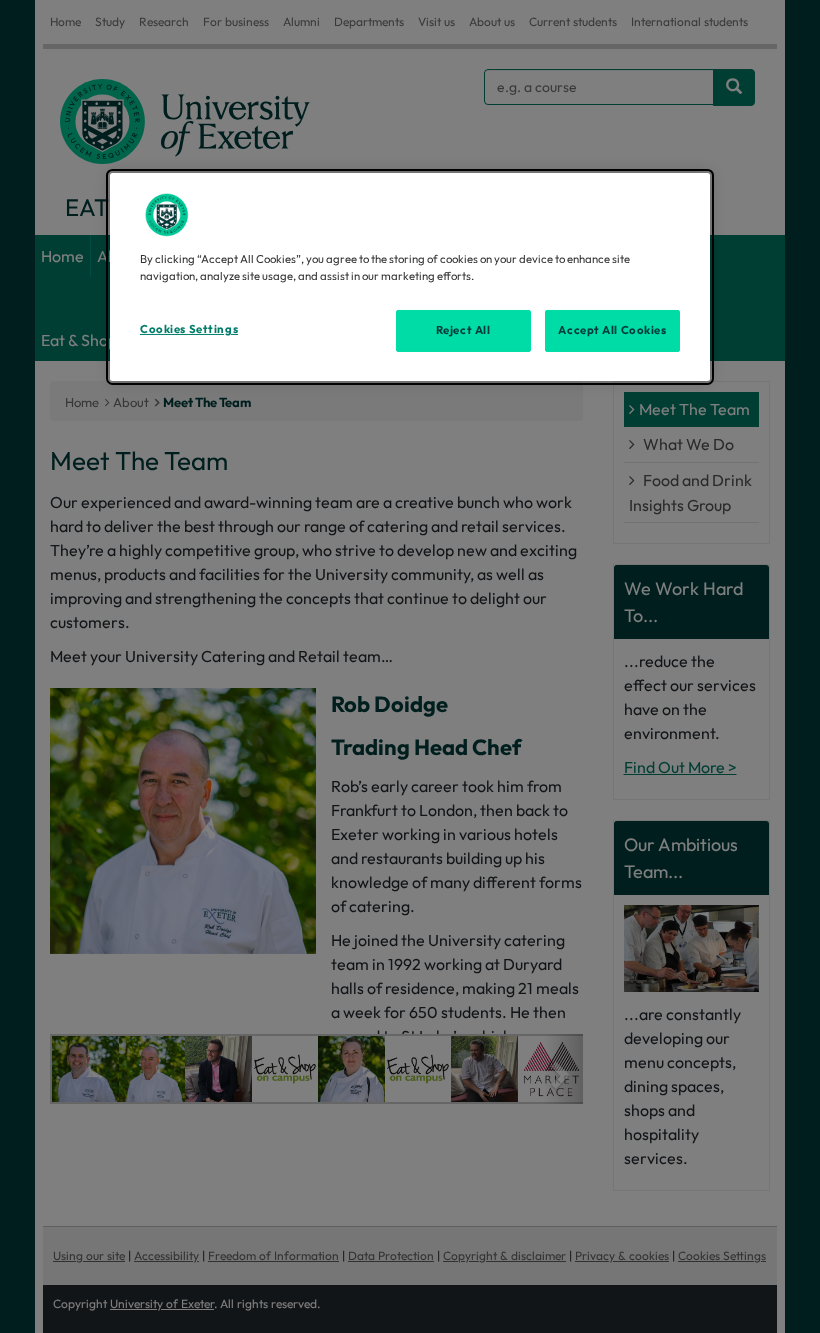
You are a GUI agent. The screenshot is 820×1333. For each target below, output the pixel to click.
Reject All (463, 330)
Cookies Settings (189, 329)
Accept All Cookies (612, 330)
